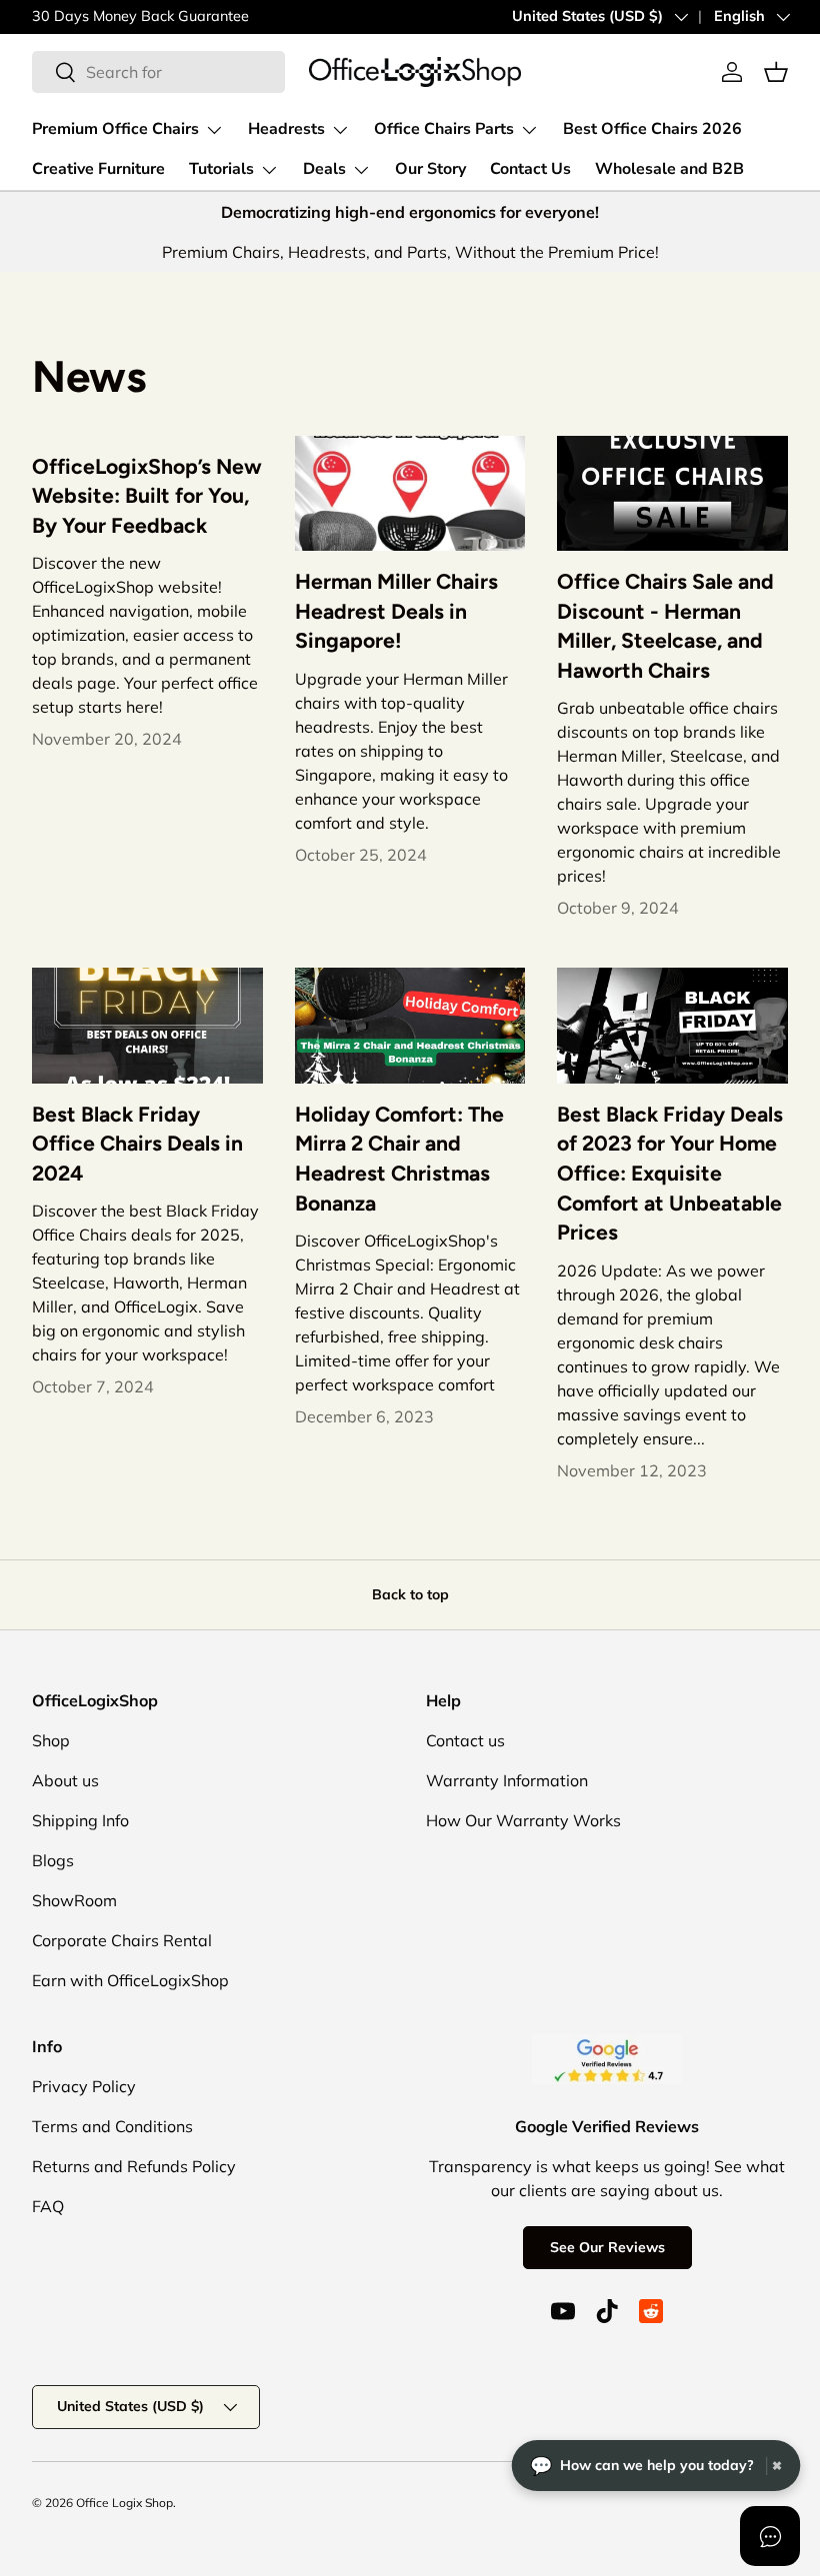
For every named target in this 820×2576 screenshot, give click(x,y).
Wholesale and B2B (669, 169)
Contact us (465, 1740)
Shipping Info (80, 1820)
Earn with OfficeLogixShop (130, 1980)
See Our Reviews (607, 2247)
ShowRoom (74, 1900)
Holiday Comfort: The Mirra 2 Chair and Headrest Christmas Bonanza (399, 1159)
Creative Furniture (98, 169)
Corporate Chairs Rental (122, 1940)
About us (65, 1780)
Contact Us (530, 169)
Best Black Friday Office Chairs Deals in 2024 (137, 1144)
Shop (51, 1740)
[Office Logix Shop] (415, 72)
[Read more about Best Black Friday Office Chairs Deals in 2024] (147, 1025)
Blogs (53, 1860)
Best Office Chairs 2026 (652, 129)
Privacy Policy (84, 2086)
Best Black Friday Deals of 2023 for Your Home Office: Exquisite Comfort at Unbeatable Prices (670, 1174)
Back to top (410, 1594)
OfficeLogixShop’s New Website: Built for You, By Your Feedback (147, 496)
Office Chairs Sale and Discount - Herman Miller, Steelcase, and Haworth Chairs (665, 626)
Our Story (430, 169)
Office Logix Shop (124, 2503)
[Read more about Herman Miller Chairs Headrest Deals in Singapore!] (410, 493)
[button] (776, 72)
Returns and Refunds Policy (134, 2166)
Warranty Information (507, 1780)
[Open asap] (770, 2536)
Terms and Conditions (112, 2126)
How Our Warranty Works (523, 1820)
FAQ (48, 2206)
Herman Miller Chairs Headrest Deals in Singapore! (396, 611)
